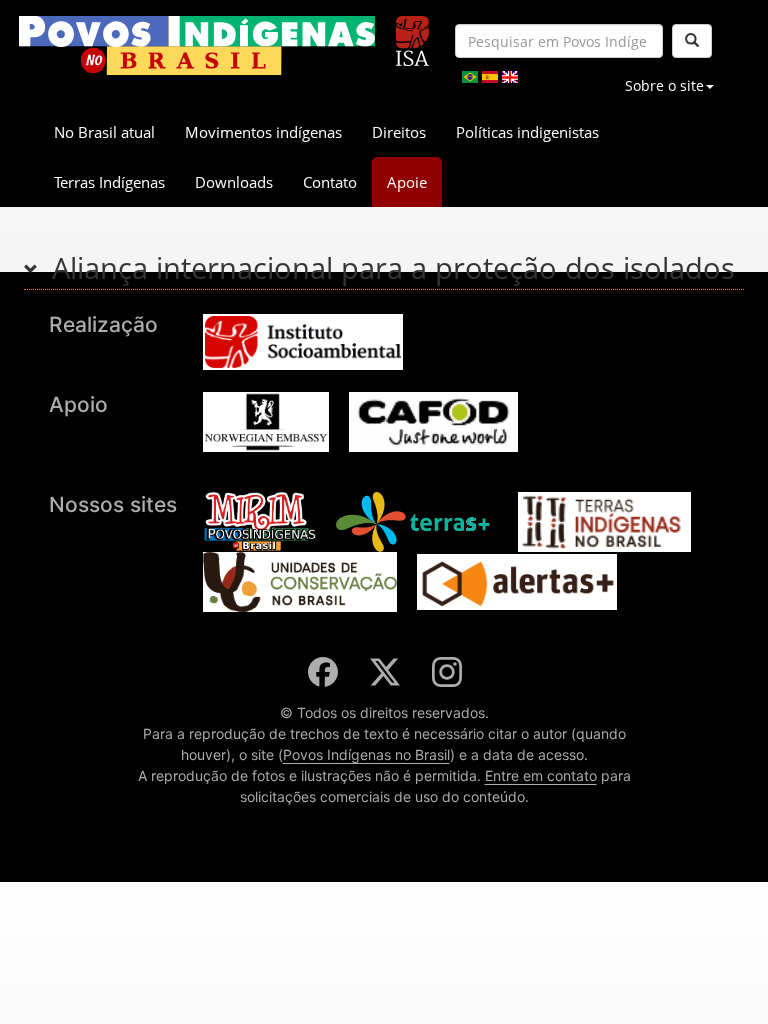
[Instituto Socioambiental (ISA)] (412, 32)
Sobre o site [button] (664, 85)
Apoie (407, 182)
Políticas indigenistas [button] (527, 132)
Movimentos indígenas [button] (263, 132)
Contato (330, 182)
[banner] (197, 45)
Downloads (234, 182)
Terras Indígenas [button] (109, 182)
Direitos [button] (399, 132)
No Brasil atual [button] (104, 132)
